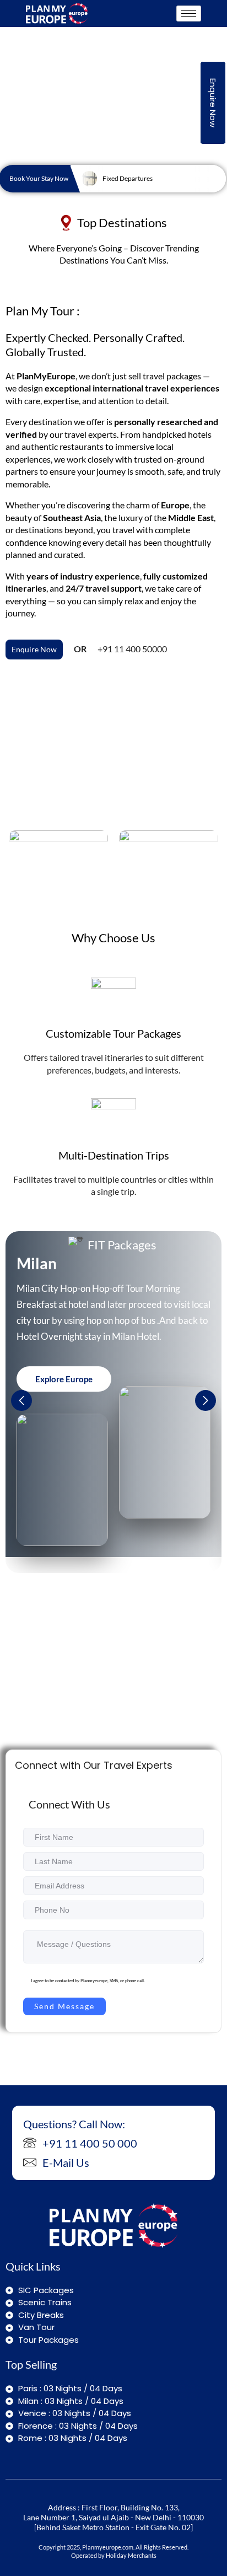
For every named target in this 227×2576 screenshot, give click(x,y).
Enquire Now (213, 103)
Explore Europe (64, 1379)
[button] (206, 1400)
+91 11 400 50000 (132, 649)
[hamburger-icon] (189, 14)
